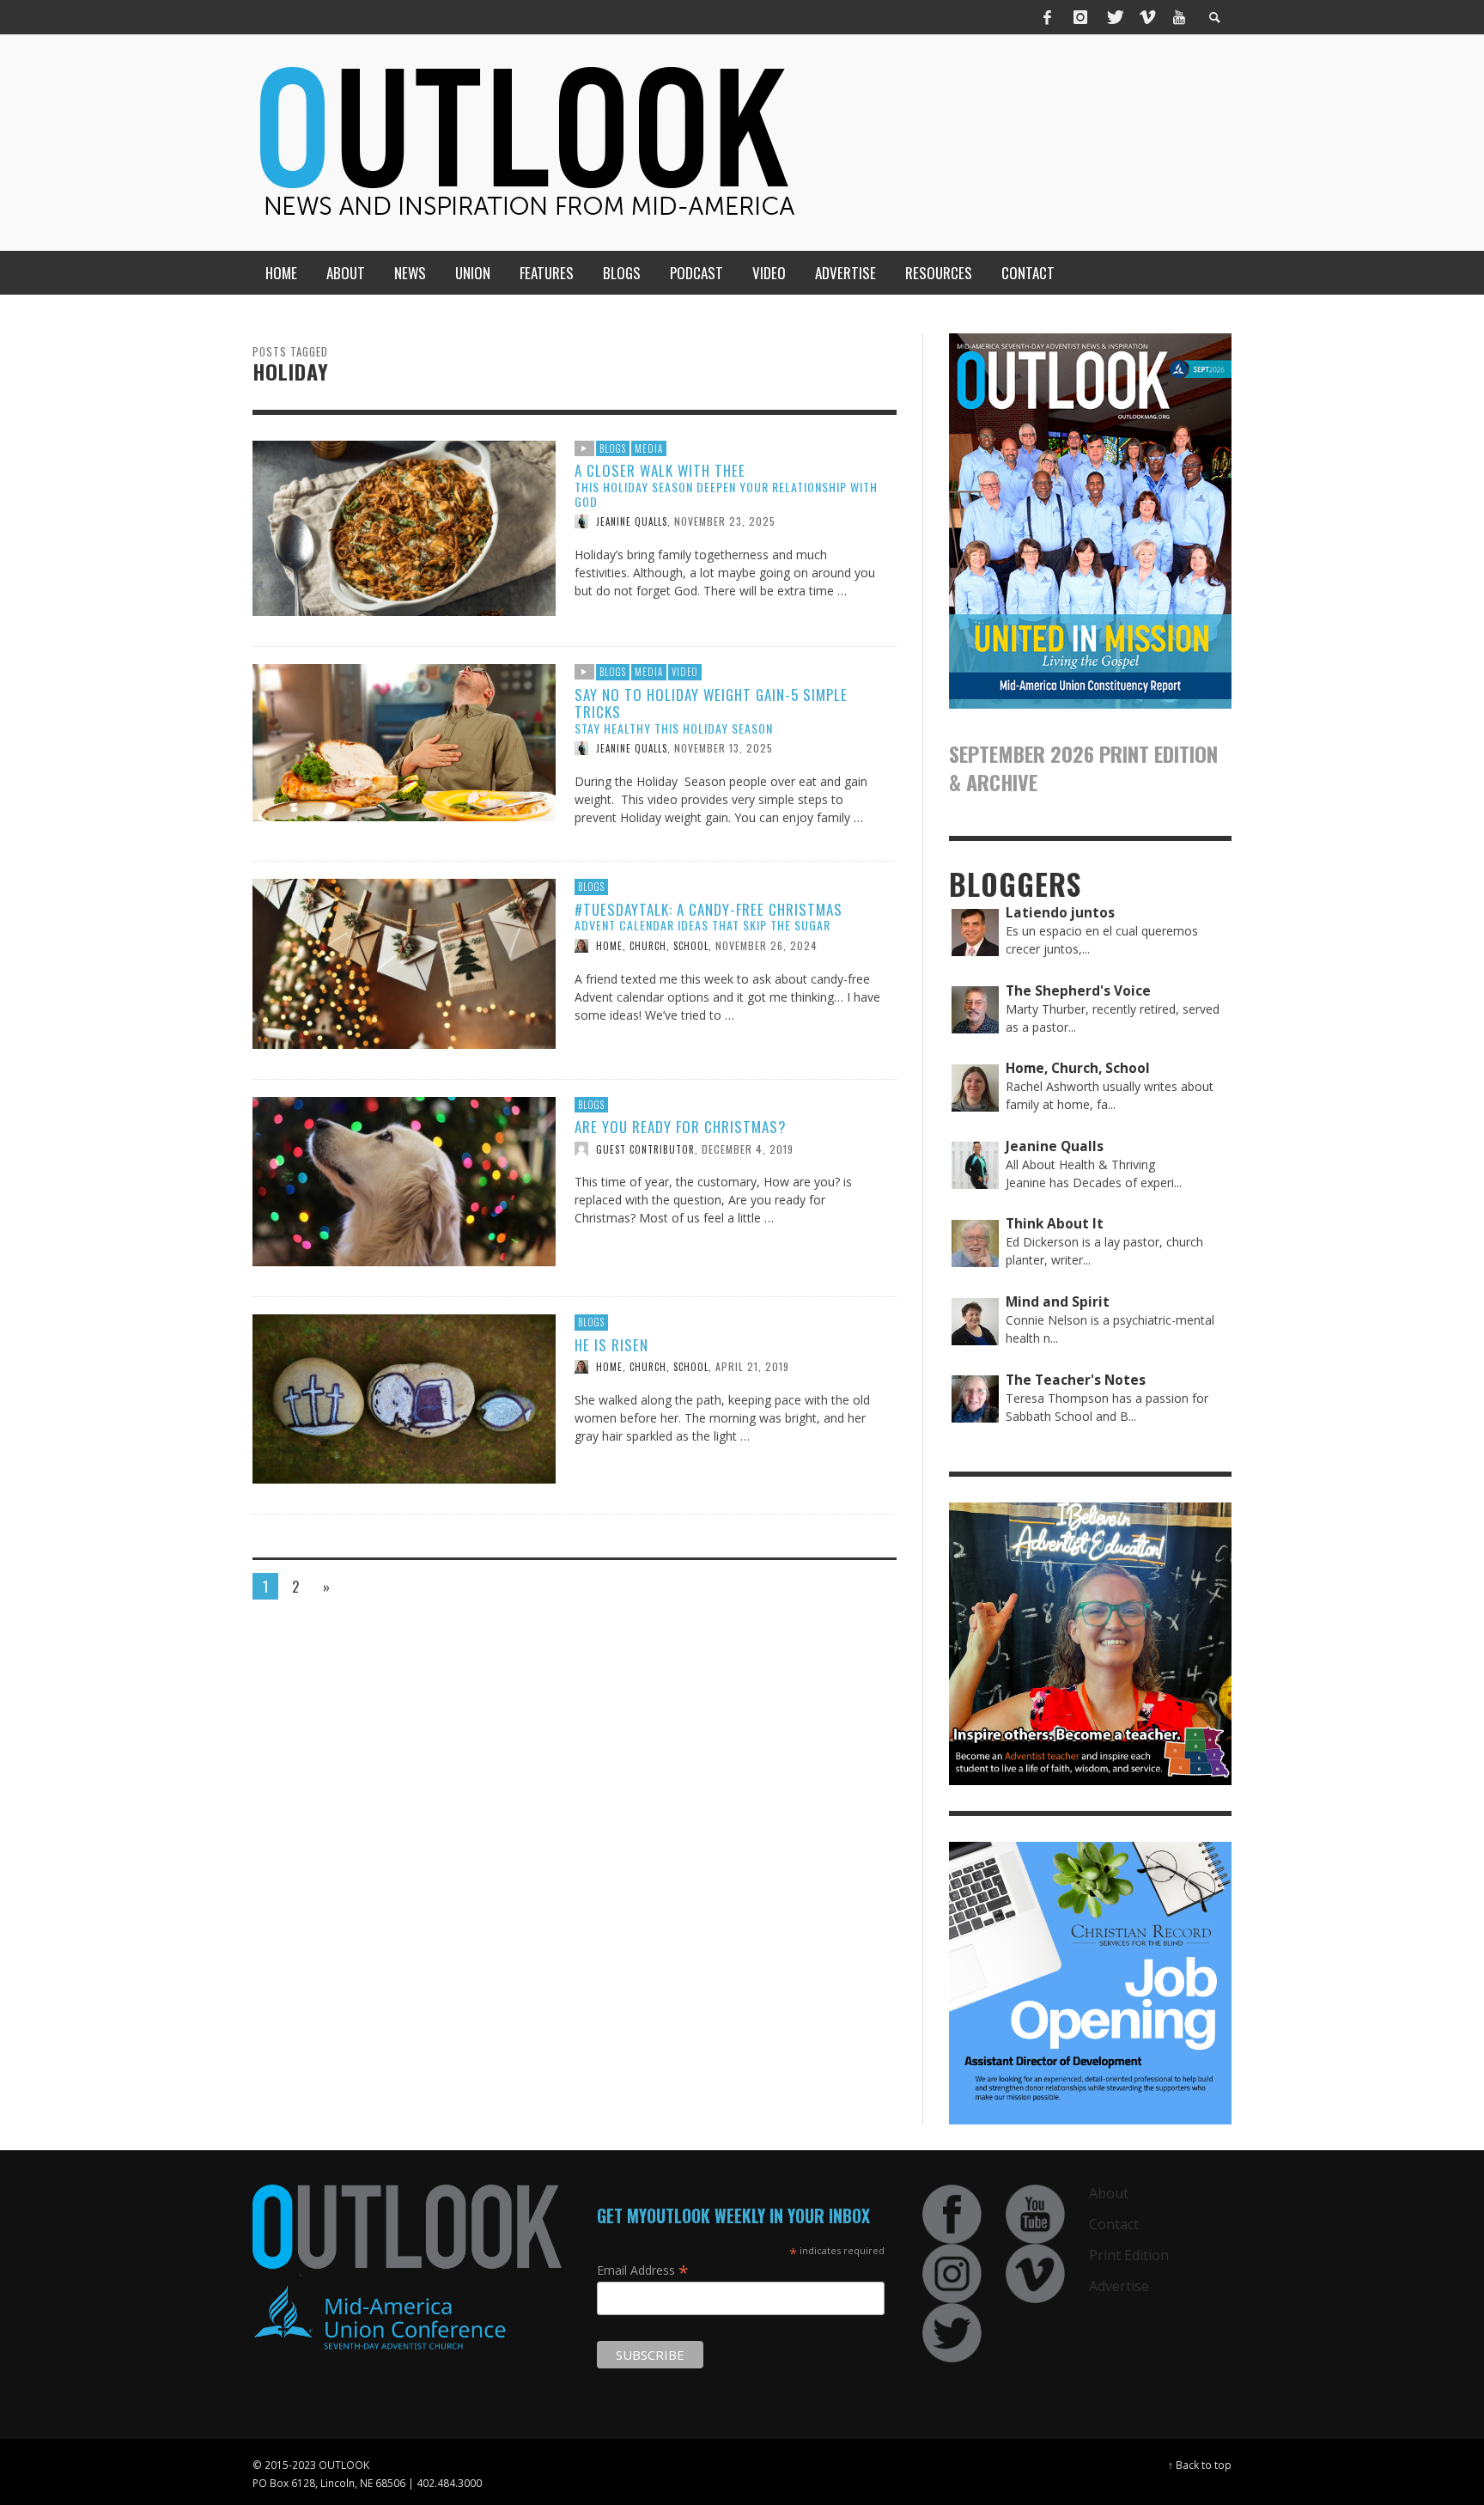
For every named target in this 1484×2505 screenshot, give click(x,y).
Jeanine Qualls (632, 521)
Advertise (1119, 2286)
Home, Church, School (652, 946)
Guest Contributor (645, 1149)
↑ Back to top (1200, 2465)
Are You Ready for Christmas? (681, 1127)
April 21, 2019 (752, 1366)
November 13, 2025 (724, 748)
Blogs (613, 448)
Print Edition (1129, 2255)
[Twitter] (1114, 17)
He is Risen (611, 1345)
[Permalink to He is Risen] (404, 1397)
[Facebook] (1048, 17)
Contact (1114, 2224)
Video (685, 672)
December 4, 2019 (748, 1148)
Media (649, 448)
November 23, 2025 (725, 521)
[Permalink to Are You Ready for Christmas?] (404, 1180)
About (1109, 2193)
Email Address (643, 2270)
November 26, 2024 (766, 945)
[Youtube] (1179, 17)
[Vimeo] (1146, 17)
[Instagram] (1080, 17)
